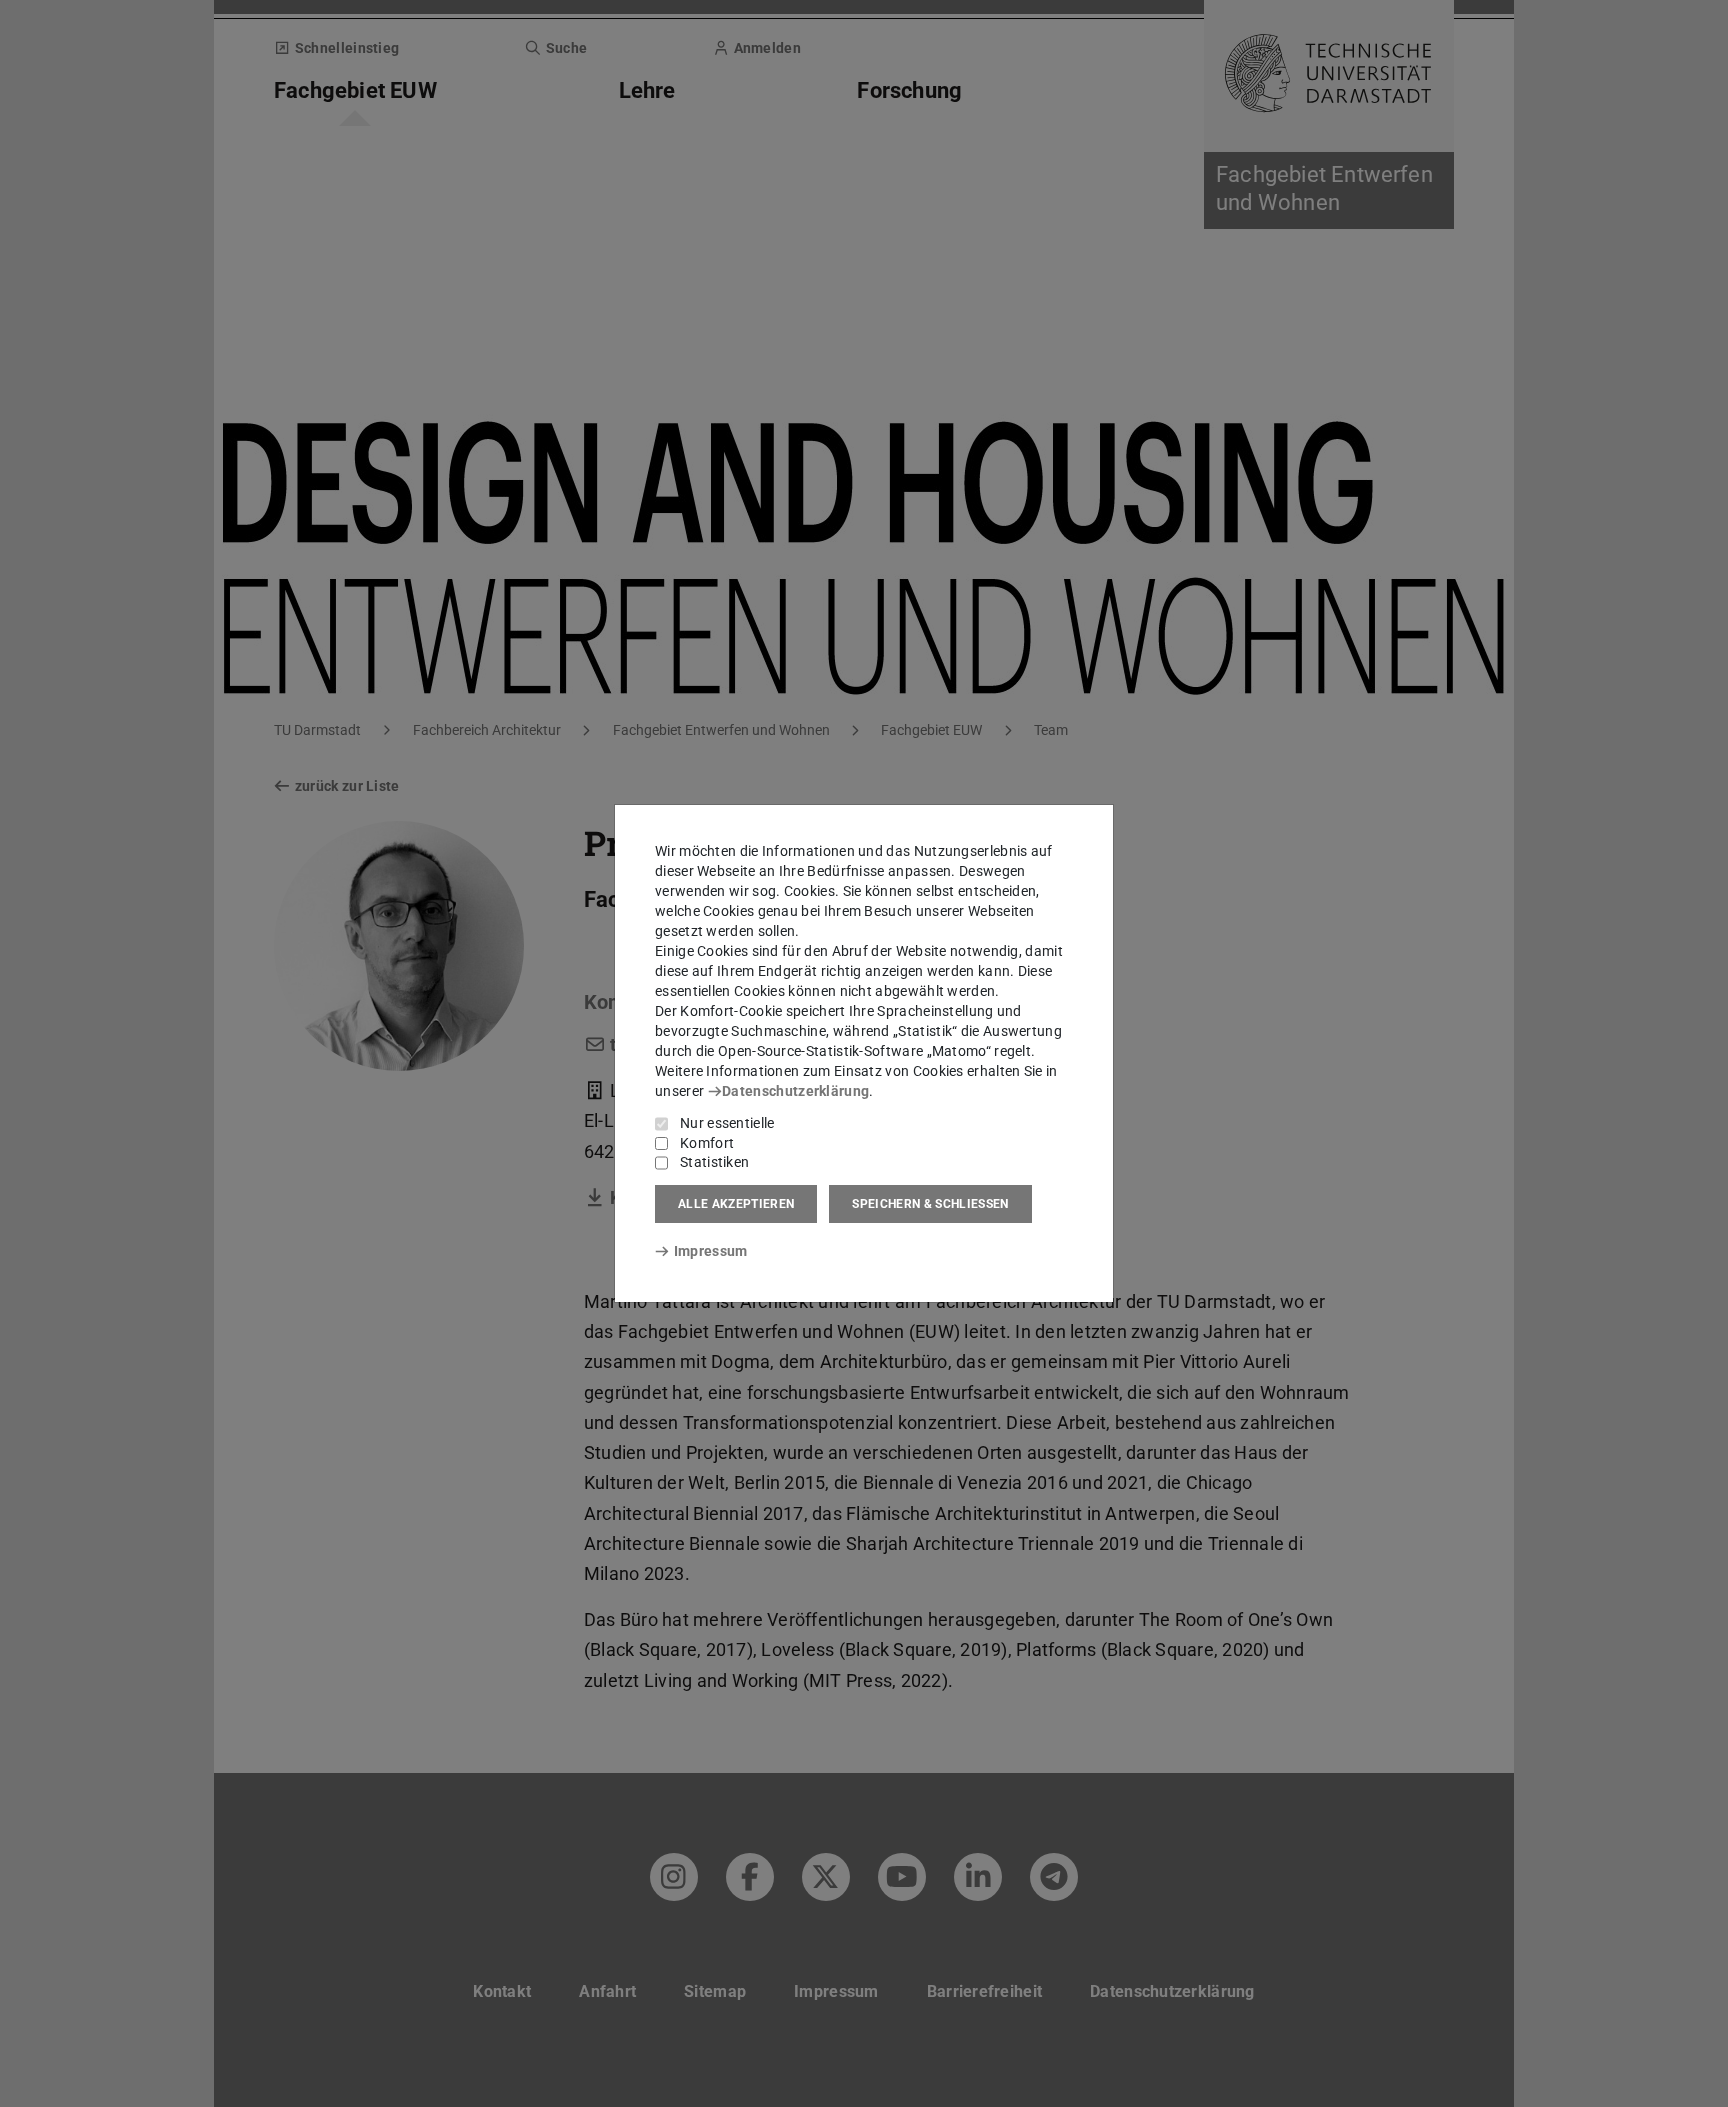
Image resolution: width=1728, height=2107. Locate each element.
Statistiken (714, 1162)
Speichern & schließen (930, 1204)
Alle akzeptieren (736, 1204)
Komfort (707, 1143)
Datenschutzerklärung (795, 1091)
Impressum (710, 1251)
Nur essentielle (727, 1123)
